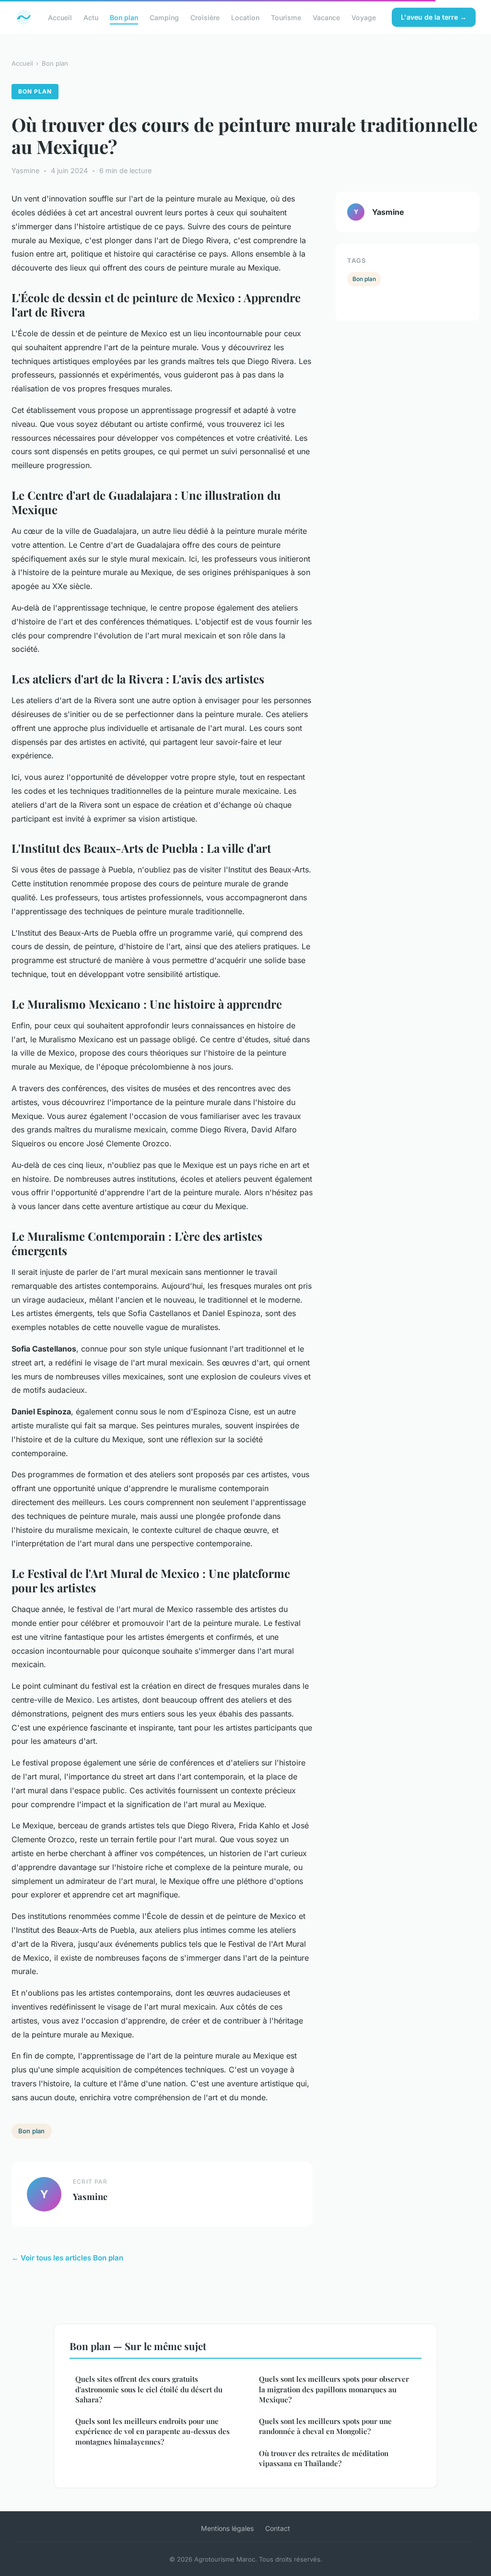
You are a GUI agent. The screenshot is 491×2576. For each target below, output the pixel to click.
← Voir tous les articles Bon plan (67, 2258)
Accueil (60, 17)
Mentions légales (227, 2528)
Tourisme (286, 17)
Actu (91, 17)
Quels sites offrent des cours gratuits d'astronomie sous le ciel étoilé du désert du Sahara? (149, 2389)
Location (245, 17)
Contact (278, 2528)
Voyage (364, 17)
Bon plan (124, 17)
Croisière (205, 17)
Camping (164, 17)
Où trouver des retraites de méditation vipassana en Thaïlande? (324, 2458)
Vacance (326, 17)
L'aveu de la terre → (434, 17)
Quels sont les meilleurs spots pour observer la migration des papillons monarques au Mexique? (334, 2389)
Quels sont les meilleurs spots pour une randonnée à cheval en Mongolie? (325, 2426)
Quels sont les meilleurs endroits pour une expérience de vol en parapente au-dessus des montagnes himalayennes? (152, 2431)
